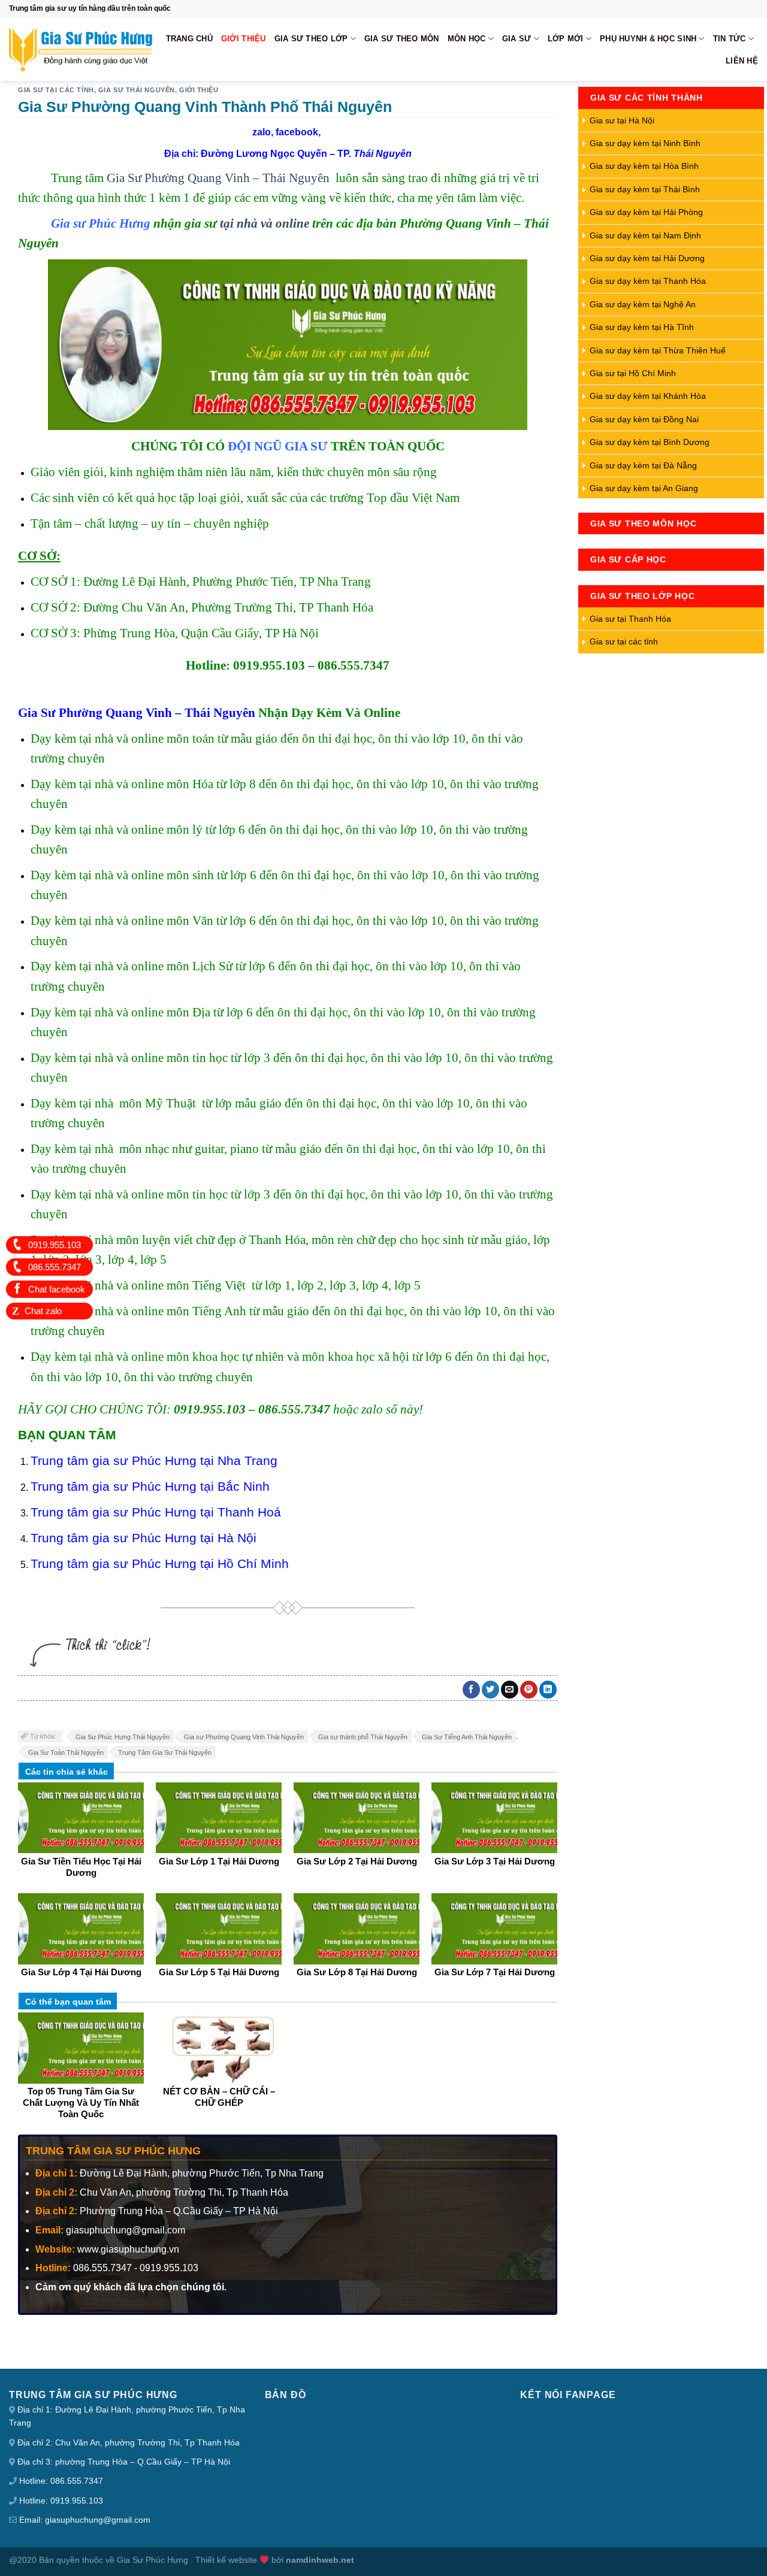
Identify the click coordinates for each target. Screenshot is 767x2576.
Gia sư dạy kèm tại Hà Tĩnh (642, 327)
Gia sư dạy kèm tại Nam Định (645, 235)
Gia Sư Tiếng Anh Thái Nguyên (467, 1737)
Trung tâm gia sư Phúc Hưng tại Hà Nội (144, 1538)
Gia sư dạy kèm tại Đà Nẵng (643, 465)
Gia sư (517, 39)
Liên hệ (742, 61)
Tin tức (730, 39)
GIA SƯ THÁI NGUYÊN (137, 90)
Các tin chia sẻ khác (67, 1772)
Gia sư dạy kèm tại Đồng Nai (644, 419)
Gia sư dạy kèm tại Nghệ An (643, 304)
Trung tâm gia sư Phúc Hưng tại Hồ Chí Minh (160, 1564)
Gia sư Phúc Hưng (101, 223)
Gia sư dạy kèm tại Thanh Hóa (648, 281)
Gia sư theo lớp (311, 39)
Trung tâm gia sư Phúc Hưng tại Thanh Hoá (156, 1512)
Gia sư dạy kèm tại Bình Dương (650, 442)
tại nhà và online (265, 223)
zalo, (263, 132)
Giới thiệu (244, 39)
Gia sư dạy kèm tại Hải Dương (647, 258)
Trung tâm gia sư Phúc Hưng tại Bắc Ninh (150, 1486)
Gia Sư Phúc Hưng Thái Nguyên (123, 1737)
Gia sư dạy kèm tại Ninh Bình (645, 143)
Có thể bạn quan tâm (68, 2002)
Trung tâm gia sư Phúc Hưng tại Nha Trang (154, 1460)
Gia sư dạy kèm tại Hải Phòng (646, 212)
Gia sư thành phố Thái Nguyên (363, 1737)
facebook (297, 132)
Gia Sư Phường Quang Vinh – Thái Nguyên (218, 178)
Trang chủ (189, 39)
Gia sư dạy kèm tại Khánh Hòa (648, 396)
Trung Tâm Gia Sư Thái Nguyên (165, 1752)
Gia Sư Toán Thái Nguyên (66, 1752)
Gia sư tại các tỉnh (56, 90)
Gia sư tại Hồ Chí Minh (633, 373)
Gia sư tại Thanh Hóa (630, 619)
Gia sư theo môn (402, 39)
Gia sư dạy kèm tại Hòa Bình (644, 166)
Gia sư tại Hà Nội (622, 120)
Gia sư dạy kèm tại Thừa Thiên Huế (658, 350)
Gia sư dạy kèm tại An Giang (644, 488)
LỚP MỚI (566, 39)
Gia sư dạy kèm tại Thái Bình (645, 189)
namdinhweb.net (320, 2560)
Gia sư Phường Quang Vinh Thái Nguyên (244, 1737)
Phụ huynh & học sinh (648, 39)
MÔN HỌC (467, 39)
